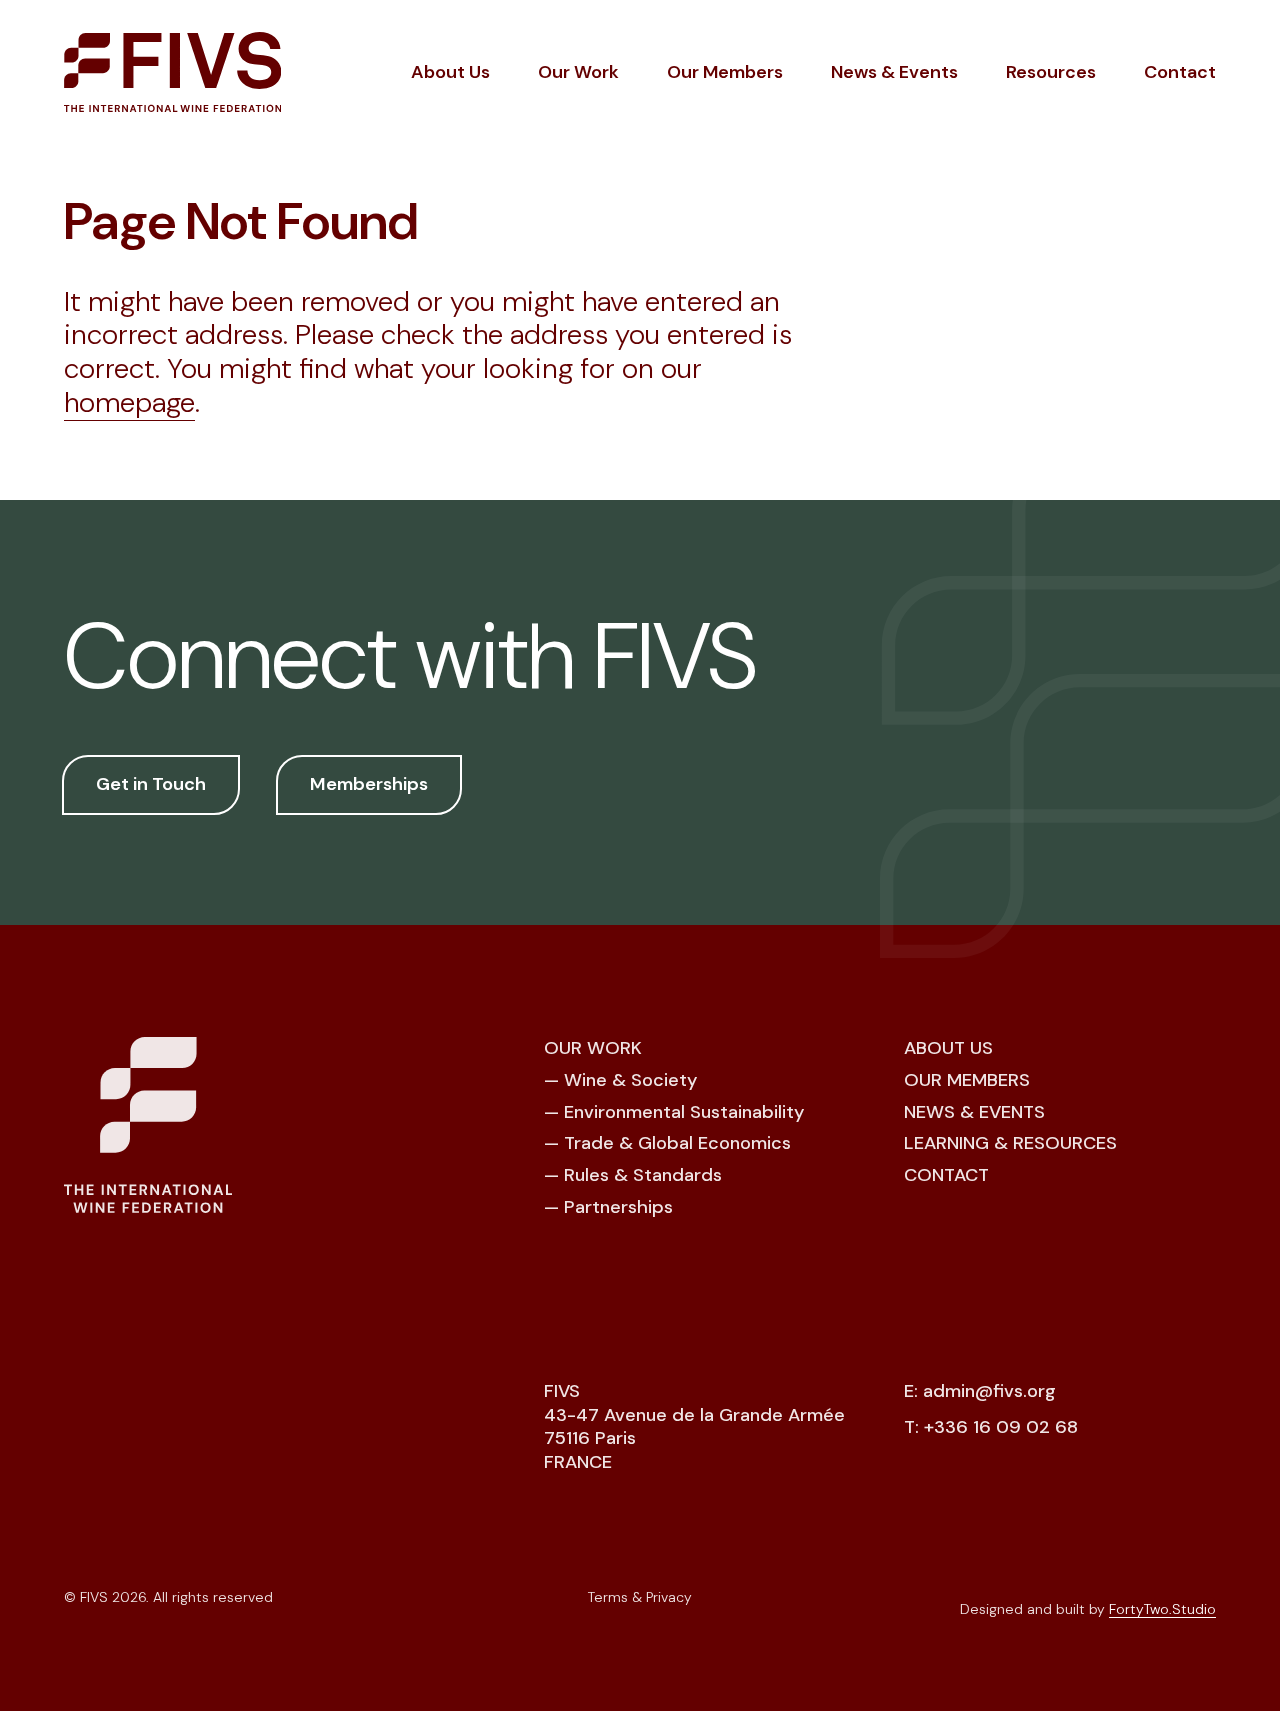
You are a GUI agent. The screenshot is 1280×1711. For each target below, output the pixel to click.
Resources (1051, 72)
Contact (1180, 72)
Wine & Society (630, 1080)
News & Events (894, 72)
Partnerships (618, 1207)
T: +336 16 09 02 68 (991, 1427)
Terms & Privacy (640, 1597)
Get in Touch (151, 784)
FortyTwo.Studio (1162, 1609)
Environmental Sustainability (684, 1112)
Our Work (578, 72)
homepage (129, 402)
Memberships (369, 784)
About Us (450, 72)
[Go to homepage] (172, 72)
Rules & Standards (643, 1175)
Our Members (725, 72)
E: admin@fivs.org (980, 1391)
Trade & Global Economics (677, 1143)
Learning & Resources (1010, 1143)
